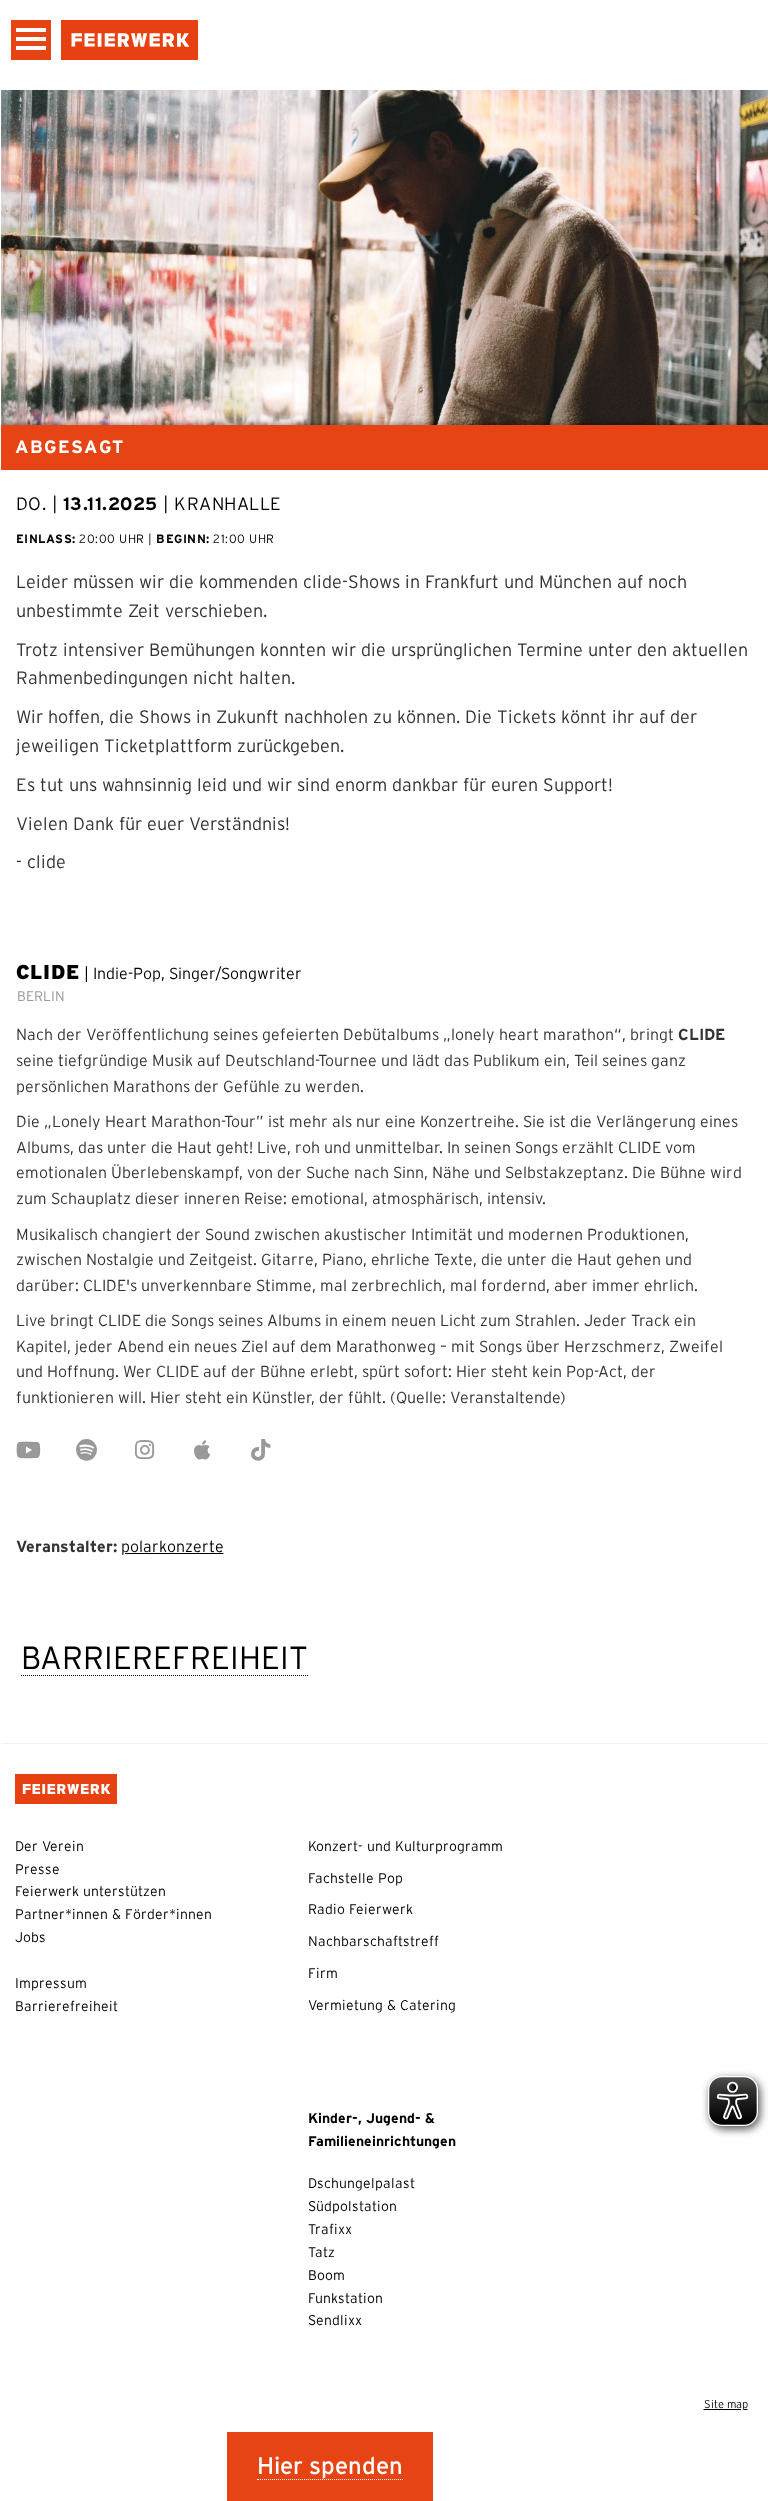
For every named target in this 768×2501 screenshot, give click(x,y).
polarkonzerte (172, 1546)
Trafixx (330, 2229)
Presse (37, 1869)
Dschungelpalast (361, 2183)
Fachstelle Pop (355, 1878)
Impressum (51, 1983)
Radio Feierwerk (360, 1909)
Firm (323, 1973)
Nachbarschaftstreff (373, 1941)
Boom (326, 2275)
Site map (726, 2404)
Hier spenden (330, 2465)
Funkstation (345, 2298)
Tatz (321, 2252)
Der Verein (49, 1846)
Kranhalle (228, 504)
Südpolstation (352, 2206)
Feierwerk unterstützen (90, 1891)
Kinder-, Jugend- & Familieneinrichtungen (382, 2129)
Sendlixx (335, 2320)
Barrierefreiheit (164, 1657)
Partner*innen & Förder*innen (113, 1914)
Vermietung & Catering (382, 2005)
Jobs (30, 1937)
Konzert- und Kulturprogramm (405, 1846)
